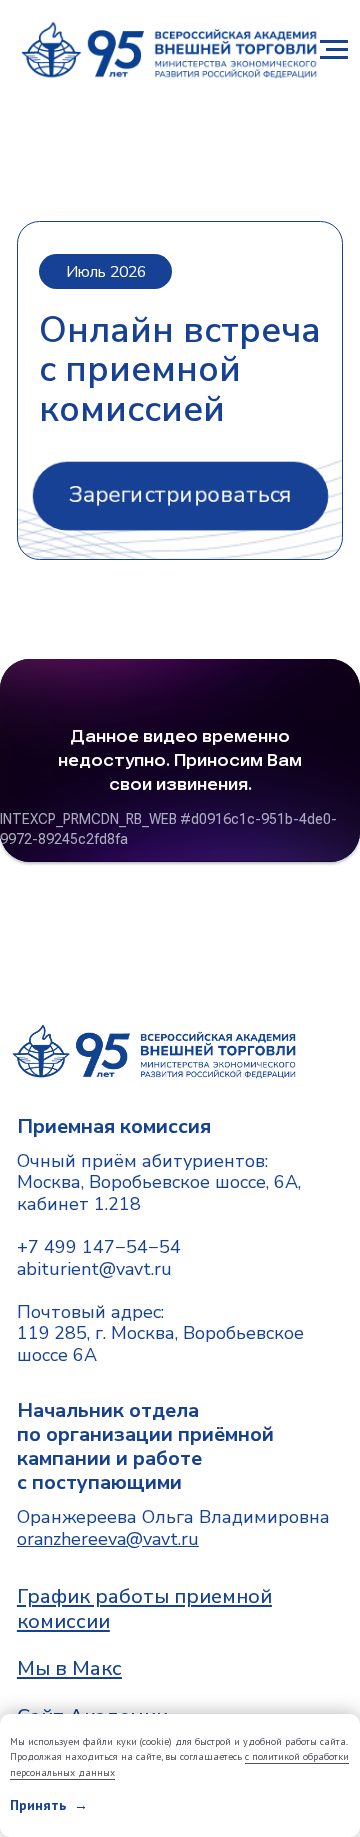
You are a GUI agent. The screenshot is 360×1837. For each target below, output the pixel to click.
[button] (179, 496)
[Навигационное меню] (334, 50)
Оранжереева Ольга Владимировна (173, 1528)
